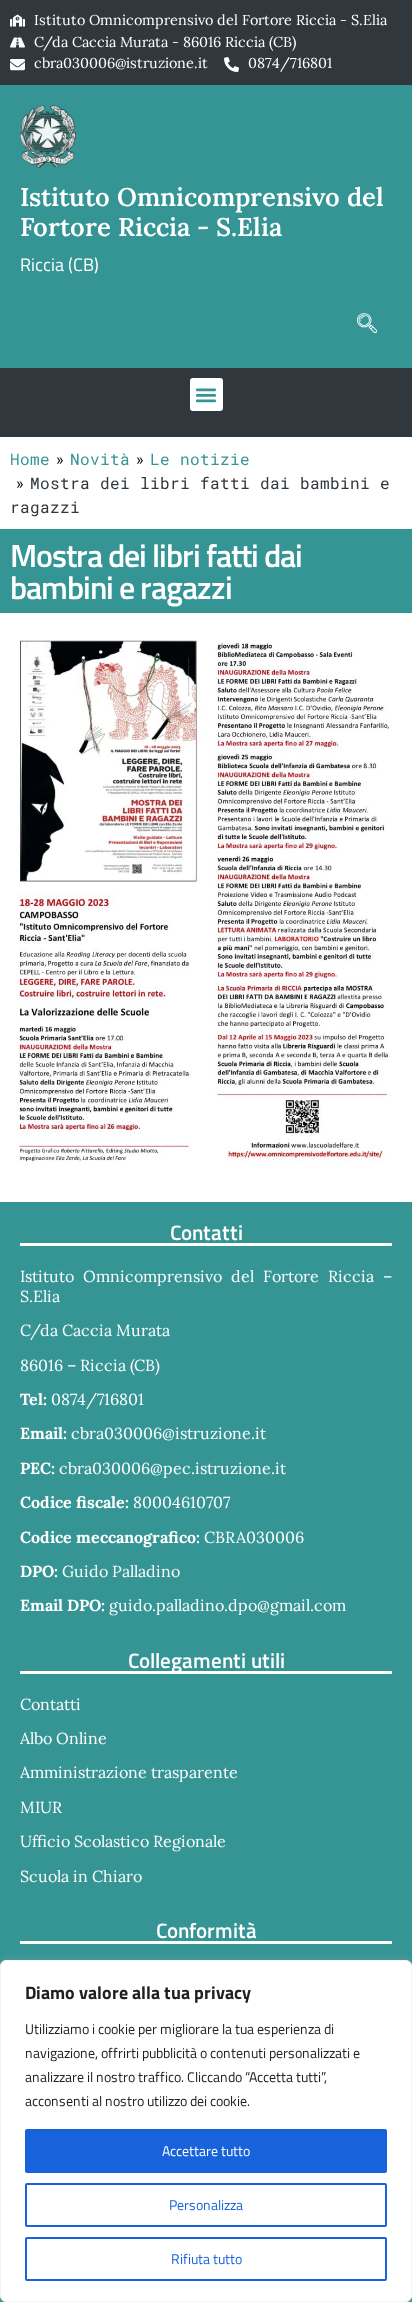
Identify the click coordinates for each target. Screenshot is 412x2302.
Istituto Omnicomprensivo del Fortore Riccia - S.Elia (202, 212)
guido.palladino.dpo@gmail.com (227, 1605)
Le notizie (200, 458)
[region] (206, 2131)
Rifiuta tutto (206, 2258)
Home (30, 458)
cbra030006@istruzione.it (121, 63)
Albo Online (63, 1738)
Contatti (50, 1704)
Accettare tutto (206, 2150)
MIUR (41, 1807)
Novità (100, 458)
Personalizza (206, 2204)
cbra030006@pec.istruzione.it (172, 1468)
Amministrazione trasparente (129, 1772)
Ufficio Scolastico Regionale (123, 1841)
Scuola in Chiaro (81, 1876)
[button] (367, 323)
